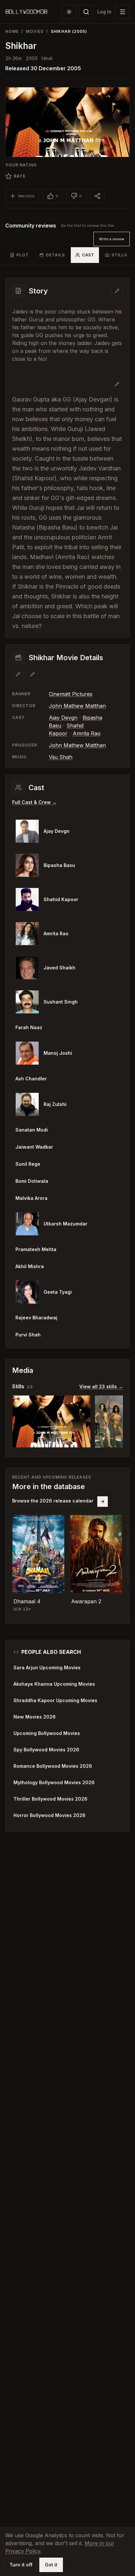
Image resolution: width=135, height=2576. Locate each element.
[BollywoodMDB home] (26, 12)
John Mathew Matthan (77, 706)
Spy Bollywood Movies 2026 (46, 1750)
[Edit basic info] (18, 674)
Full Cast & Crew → (34, 802)
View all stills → (101, 1386)
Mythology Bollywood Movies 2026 (54, 1782)
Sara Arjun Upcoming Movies (47, 1667)
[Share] (97, 196)
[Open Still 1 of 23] (51, 1421)
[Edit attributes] (32, 674)
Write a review (112, 239)
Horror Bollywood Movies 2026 (49, 1815)
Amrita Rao (87, 733)
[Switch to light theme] (69, 12)
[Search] (86, 12)
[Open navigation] (123, 12)
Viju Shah (61, 757)
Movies (35, 31)
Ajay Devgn (63, 718)
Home (12, 31)
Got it (51, 2565)
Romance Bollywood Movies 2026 (53, 1766)
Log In (104, 12)
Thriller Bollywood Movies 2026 (50, 1799)
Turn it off (21, 2565)
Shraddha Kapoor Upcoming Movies (55, 1700)
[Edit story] (117, 384)
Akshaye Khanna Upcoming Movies (54, 1684)
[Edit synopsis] (117, 291)
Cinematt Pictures (71, 694)
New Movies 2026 (35, 1717)
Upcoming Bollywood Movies (47, 1733)
